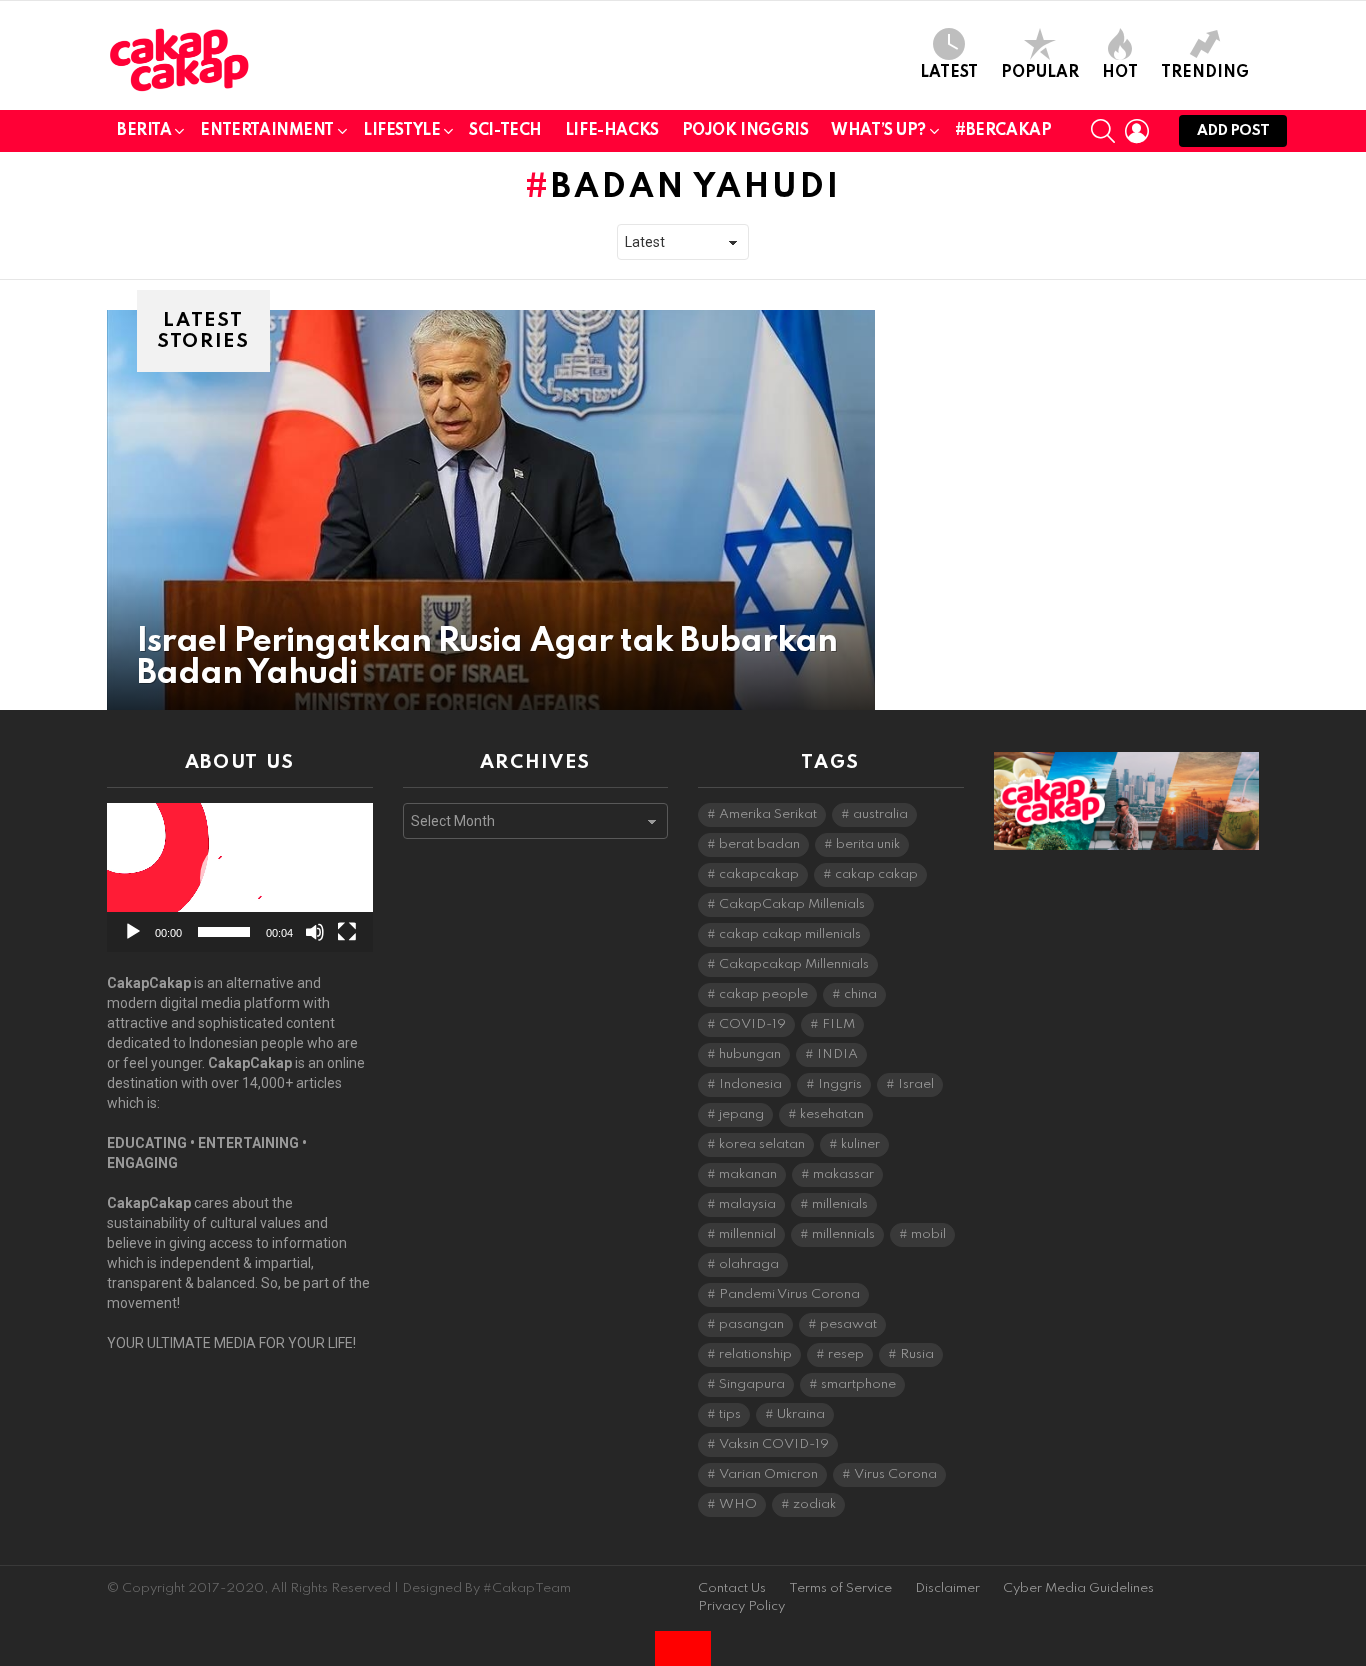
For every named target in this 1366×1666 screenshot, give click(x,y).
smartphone (858, 1384)
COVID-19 (752, 1024)
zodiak (814, 1504)
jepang (741, 1114)
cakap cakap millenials (790, 934)
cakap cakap (876, 874)
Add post (1233, 131)
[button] (240, 878)
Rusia (917, 1354)
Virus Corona (895, 1474)
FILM (838, 1024)
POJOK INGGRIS (745, 131)
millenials (840, 1204)
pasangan (751, 1324)
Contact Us (732, 1588)
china (860, 994)
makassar (843, 1174)
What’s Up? (878, 131)
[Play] (133, 932)
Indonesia (750, 1084)
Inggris (840, 1084)
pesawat (848, 1324)
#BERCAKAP (1003, 131)
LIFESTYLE (401, 131)
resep (846, 1354)
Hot (1120, 73)
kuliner (860, 1144)
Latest (949, 73)
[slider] (224, 932)
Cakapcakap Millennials (794, 964)
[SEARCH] (1103, 131)
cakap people (763, 994)
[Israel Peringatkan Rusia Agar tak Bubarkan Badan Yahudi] (491, 510)
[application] (240, 877)
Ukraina (801, 1414)
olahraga (749, 1264)
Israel (916, 1084)
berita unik (868, 844)
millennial (747, 1234)
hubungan (750, 1054)
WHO (738, 1504)
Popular (1040, 73)
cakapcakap (759, 874)
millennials (843, 1234)
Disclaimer (947, 1588)
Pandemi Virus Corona (789, 1294)
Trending (1205, 73)
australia (880, 814)
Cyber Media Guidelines (1078, 1588)
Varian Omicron (768, 1474)
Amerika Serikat (768, 814)
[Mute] (315, 932)
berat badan (759, 844)
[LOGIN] (1137, 131)
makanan (748, 1174)
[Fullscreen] (347, 932)
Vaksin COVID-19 (774, 1444)
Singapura (752, 1384)
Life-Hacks (612, 131)
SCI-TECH (505, 131)
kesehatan (832, 1114)
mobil (928, 1234)
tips (730, 1414)
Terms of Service (840, 1588)
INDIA (837, 1054)
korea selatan (762, 1144)
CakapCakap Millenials (792, 904)
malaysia (747, 1204)
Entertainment (267, 131)
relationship (755, 1354)
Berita (144, 131)
